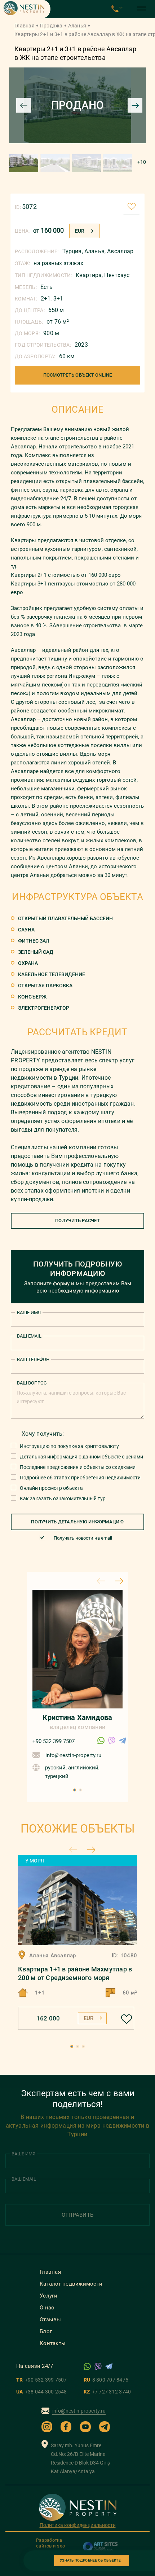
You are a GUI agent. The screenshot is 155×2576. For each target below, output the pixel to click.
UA (42, 2392)
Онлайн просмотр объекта (51, 1488)
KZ (107, 2392)
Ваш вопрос (32, 1383)
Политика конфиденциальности (78, 2525)
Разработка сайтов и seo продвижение (52, 2546)
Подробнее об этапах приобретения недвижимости (80, 1478)
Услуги (49, 2296)
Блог (46, 2331)
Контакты (53, 2343)
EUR (80, 231)
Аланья (77, 26)
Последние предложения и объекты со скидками (78, 1467)
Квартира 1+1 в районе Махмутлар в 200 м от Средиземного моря (75, 1973)
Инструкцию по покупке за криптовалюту (69, 1446)
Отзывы (50, 2320)
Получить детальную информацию (77, 1522)
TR (42, 2380)
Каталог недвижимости (71, 2284)
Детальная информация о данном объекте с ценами (81, 1457)
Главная (25, 26)
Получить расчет (77, 1221)
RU (106, 2380)
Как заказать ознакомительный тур (63, 1498)
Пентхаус (117, 275)
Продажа (51, 26)
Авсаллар (120, 251)
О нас (47, 2308)
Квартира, (90, 275)
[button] (75, 1790)
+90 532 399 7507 (54, 1741)
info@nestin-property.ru (73, 1755)
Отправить (77, 2215)
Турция (72, 251)
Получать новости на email (83, 1538)
